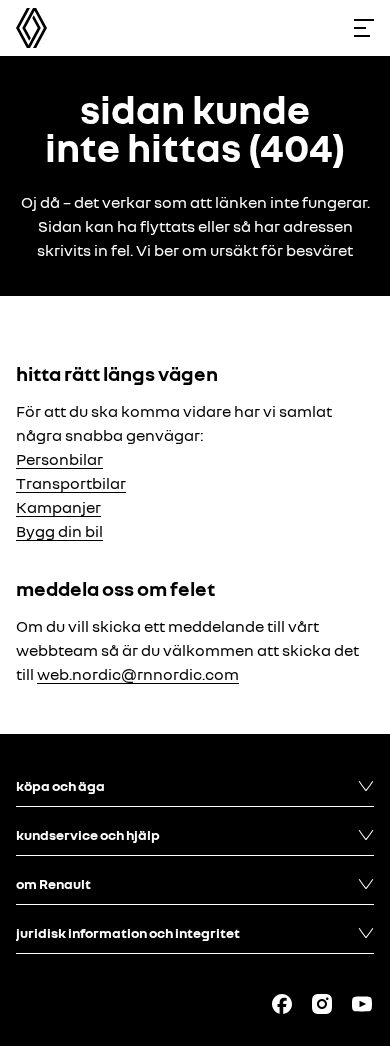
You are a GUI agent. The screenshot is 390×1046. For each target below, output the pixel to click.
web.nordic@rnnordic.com (138, 674)
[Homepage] (31, 28)
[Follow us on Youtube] (362, 1004)
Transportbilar (71, 483)
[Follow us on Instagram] (322, 1004)
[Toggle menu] (364, 28)
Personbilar (59, 459)
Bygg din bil (59, 531)
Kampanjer (58, 507)
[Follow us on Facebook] (282, 1004)
